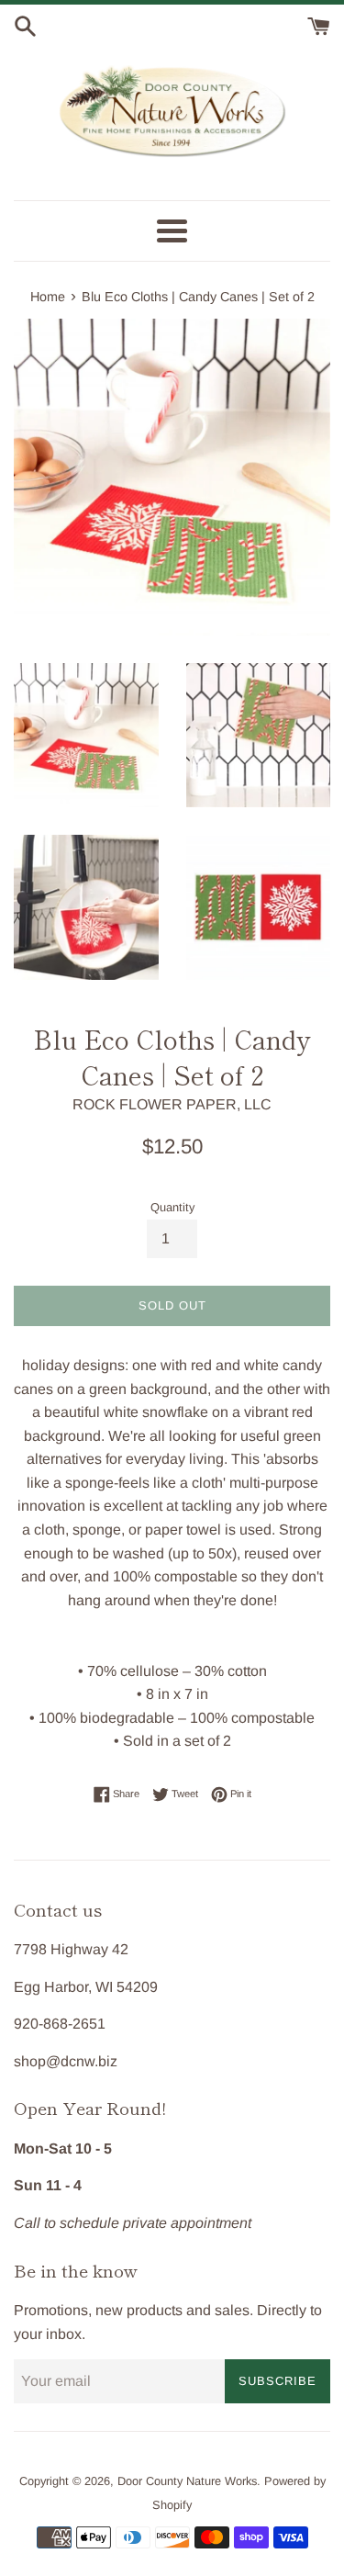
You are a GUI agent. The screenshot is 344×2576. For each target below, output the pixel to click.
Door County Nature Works (187, 2481)
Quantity (172, 1207)
